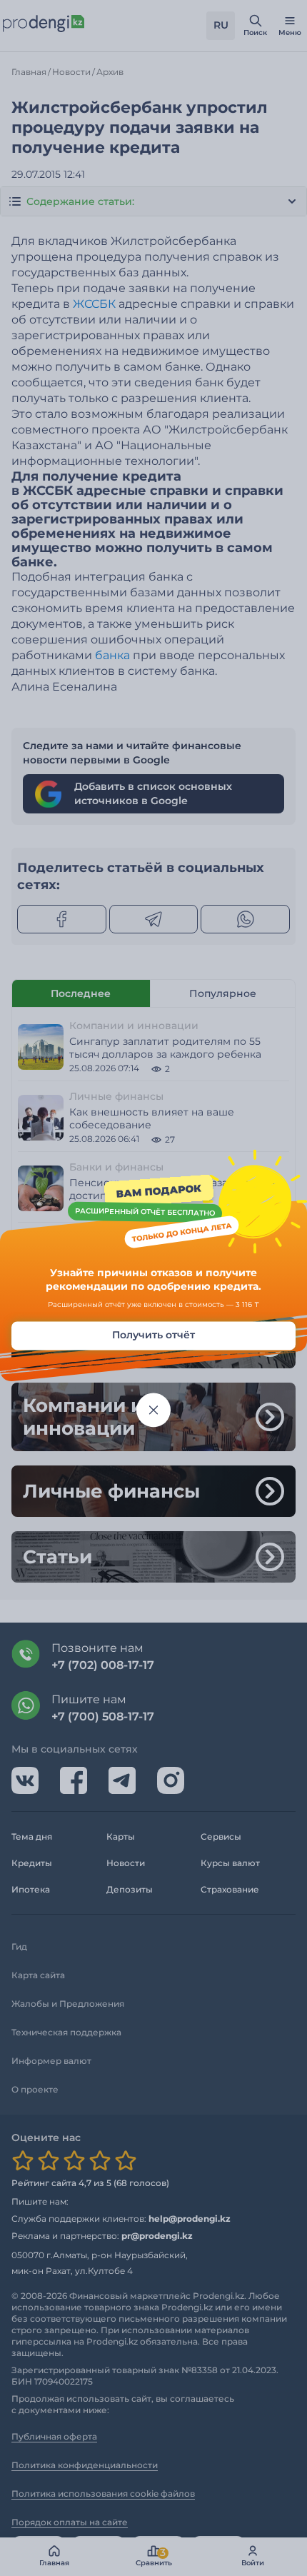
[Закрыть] (153, 1410)
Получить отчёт (153, 1335)
